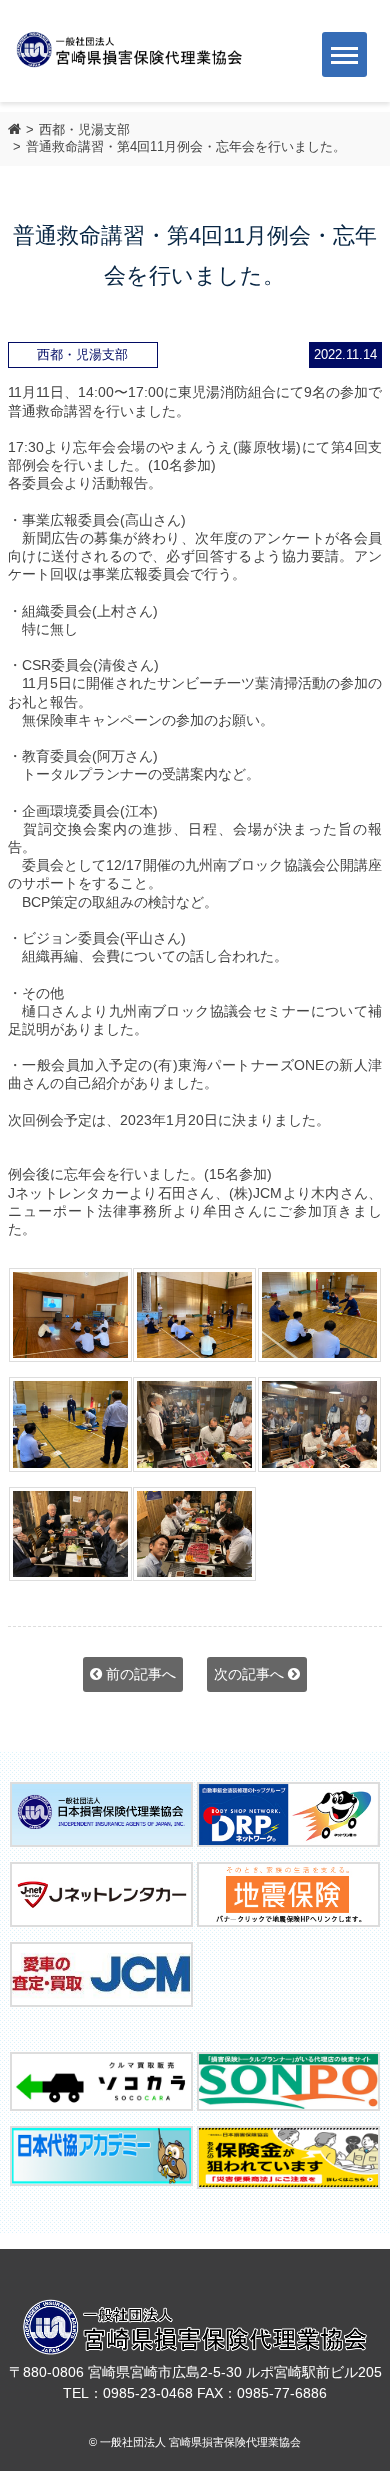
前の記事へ (139, 1674)
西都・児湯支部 (84, 129)
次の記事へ (251, 1674)
